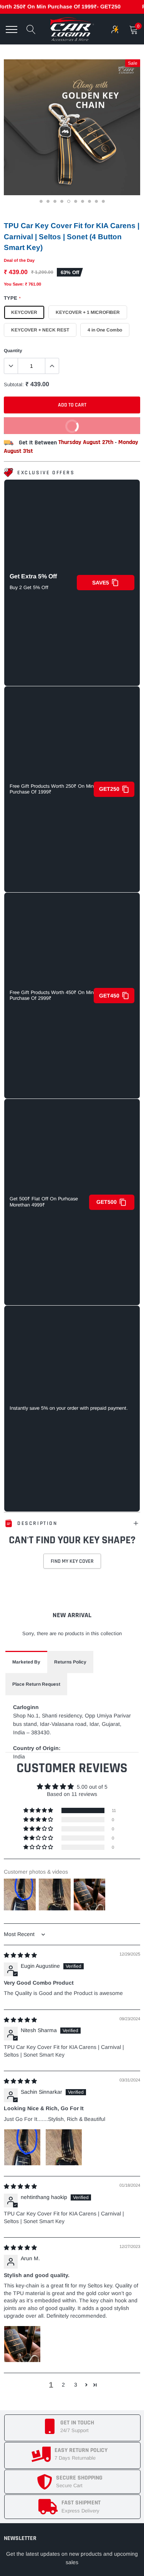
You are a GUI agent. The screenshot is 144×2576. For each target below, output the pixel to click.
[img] (20, 1955)
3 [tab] (56, 203)
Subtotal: (14, 384)
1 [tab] (42, 203)
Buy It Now (44, 423)
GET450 (109, 996)
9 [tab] (97, 203)
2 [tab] (49, 203)
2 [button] (63, 2385)
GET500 (107, 1202)
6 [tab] (76, 203)
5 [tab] (70, 203)
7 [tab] (83, 203)
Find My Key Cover (72, 1561)
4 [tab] (63, 203)
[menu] (12, 29)
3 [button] (76, 2385)
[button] (39, 1810)
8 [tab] (90, 203)
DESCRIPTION (37, 1523)
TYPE (12, 298)
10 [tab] (104, 203)
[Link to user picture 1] (22, 2147)
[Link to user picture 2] (64, 2147)
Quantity (13, 351)
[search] (31, 29)
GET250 (109, 789)
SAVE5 (101, 583)
